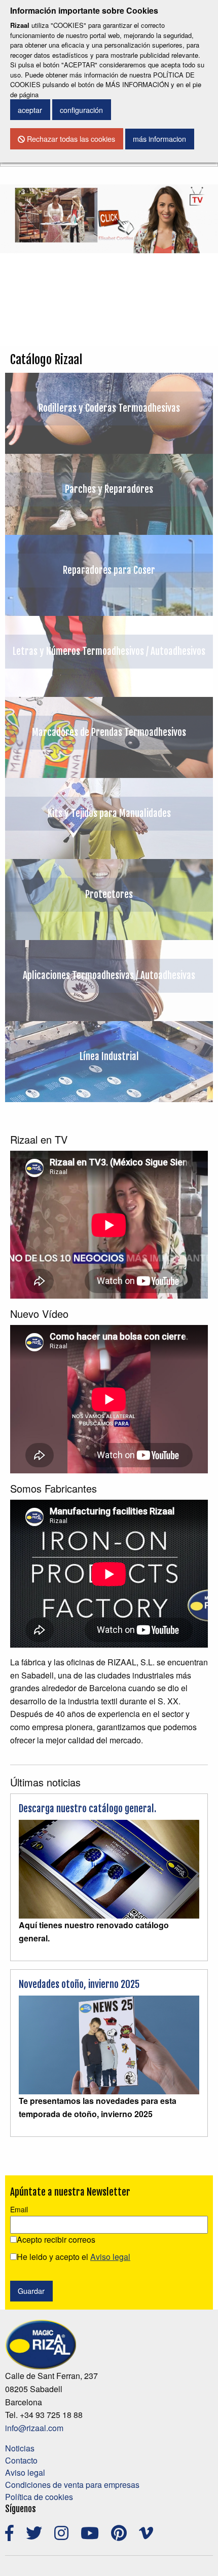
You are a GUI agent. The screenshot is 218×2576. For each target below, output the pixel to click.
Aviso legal (25, 2472)
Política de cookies (39, 2497)
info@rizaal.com (34, 2428)
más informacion (159, 139)
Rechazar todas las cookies (70, 139)
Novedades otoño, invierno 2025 (79, 1984)
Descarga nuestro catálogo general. (87, 1809)
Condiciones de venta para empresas (72, 2485)
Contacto (21, 2460)
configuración (81, 110)
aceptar (30, 110)
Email (19, 2209)
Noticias (20, 2448)
